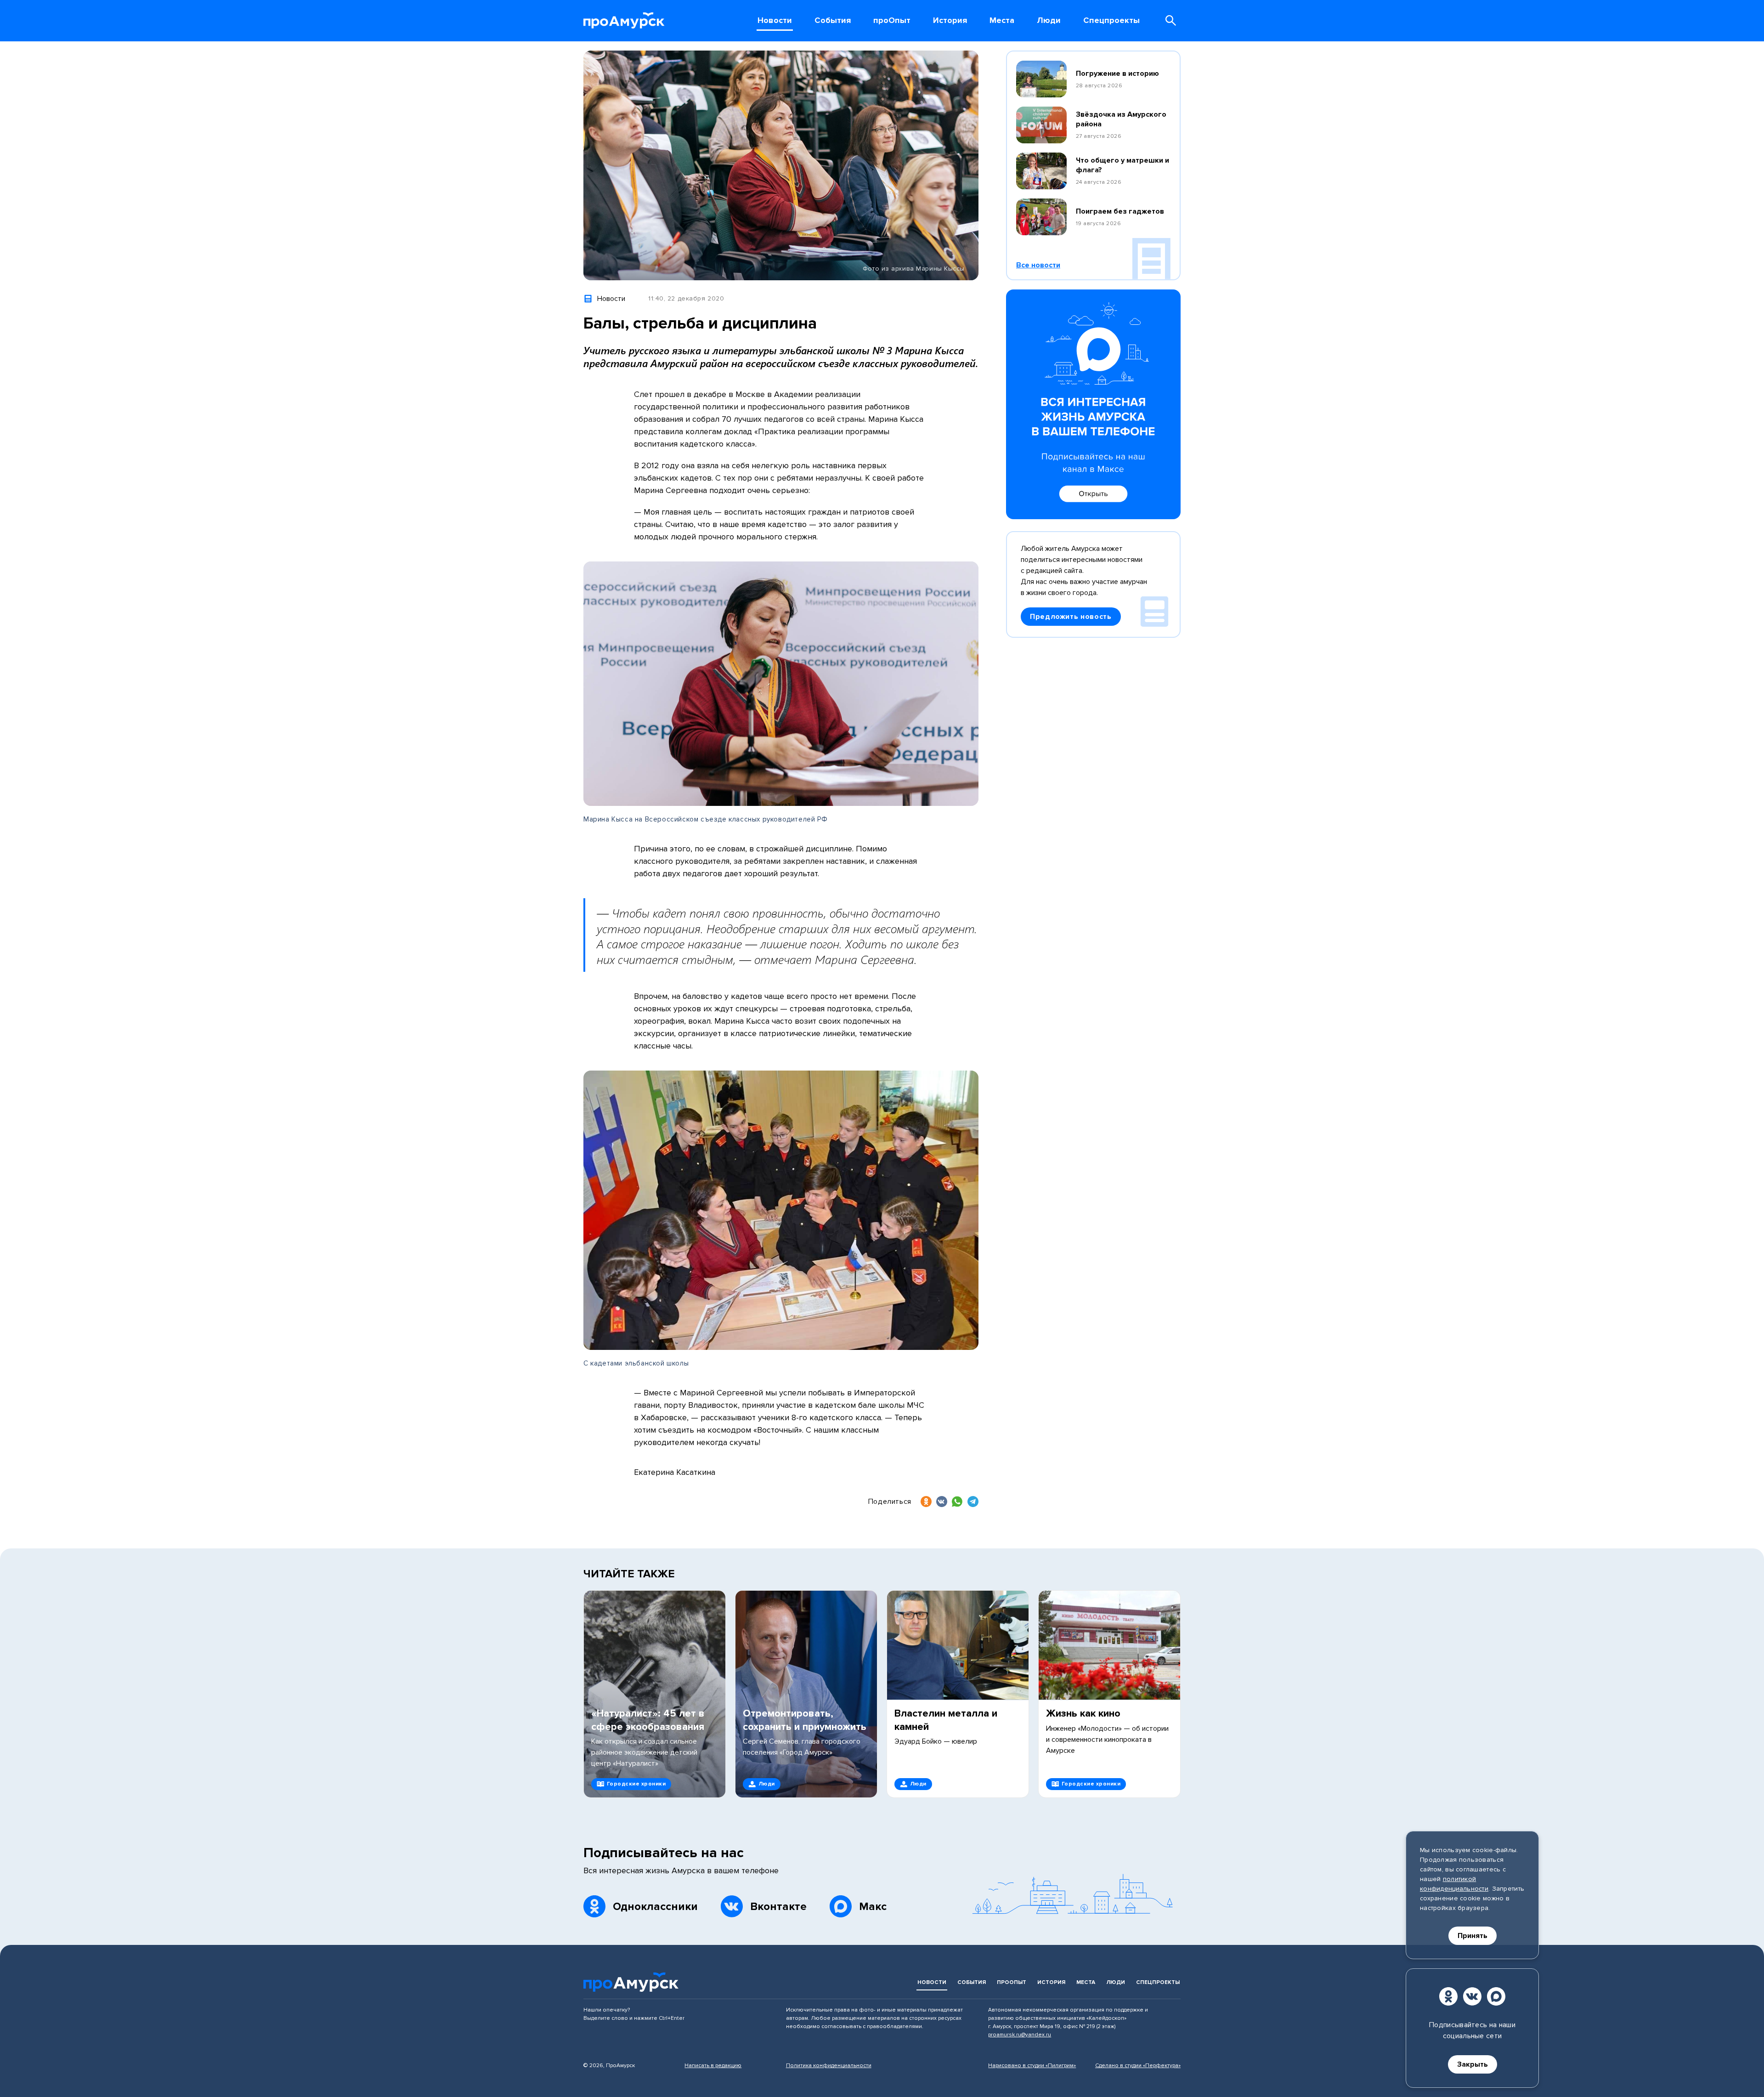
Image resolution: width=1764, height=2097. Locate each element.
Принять (1473, 1936)
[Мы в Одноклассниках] (1448, 1996)
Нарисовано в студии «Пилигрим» (1032, 2066)
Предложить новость (1071, 617)
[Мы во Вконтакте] (1472, 1996)
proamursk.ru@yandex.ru (1020, 2035)
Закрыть (1473, 2064)
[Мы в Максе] (1496, 1996)
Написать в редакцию (713, 2066)
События (972, 1982)
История (1051, 1982)
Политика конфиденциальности (829, 2066)
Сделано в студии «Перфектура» (1138, 2066)
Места (1086, 1982)
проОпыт (1012, 1982)
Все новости (1038, 265)
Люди (1116, 1982)
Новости (932, 1982)
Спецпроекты (1158, 1982)
